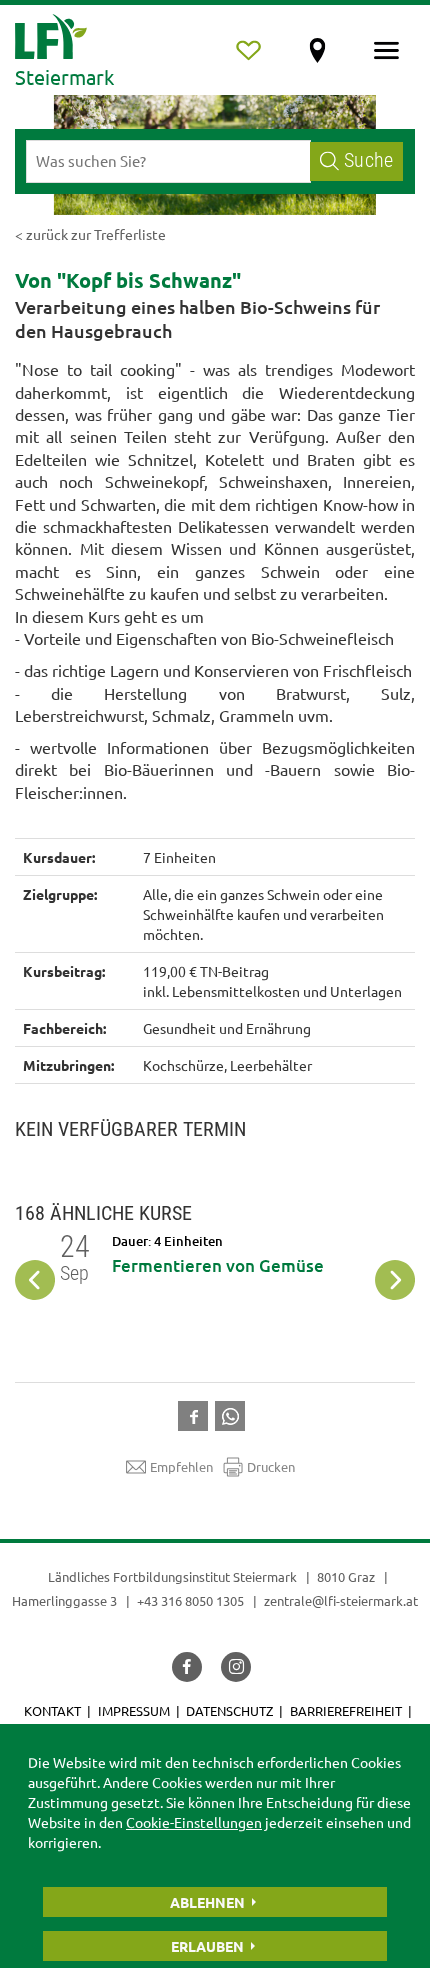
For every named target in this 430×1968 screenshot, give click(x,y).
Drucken (271, 1466)
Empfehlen (181, 1466)
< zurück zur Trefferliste (90, 234)
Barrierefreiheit (346, 1710)
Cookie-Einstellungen (194, 1822)
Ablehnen (207, 1902)
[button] (196, 1414)
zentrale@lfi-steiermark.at (341, 1600)
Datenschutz (229, 1710)
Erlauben (207, 1946)
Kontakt (52, 1710)
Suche (368, 160)
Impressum (134, 1710)
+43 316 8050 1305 (190, 1600)
